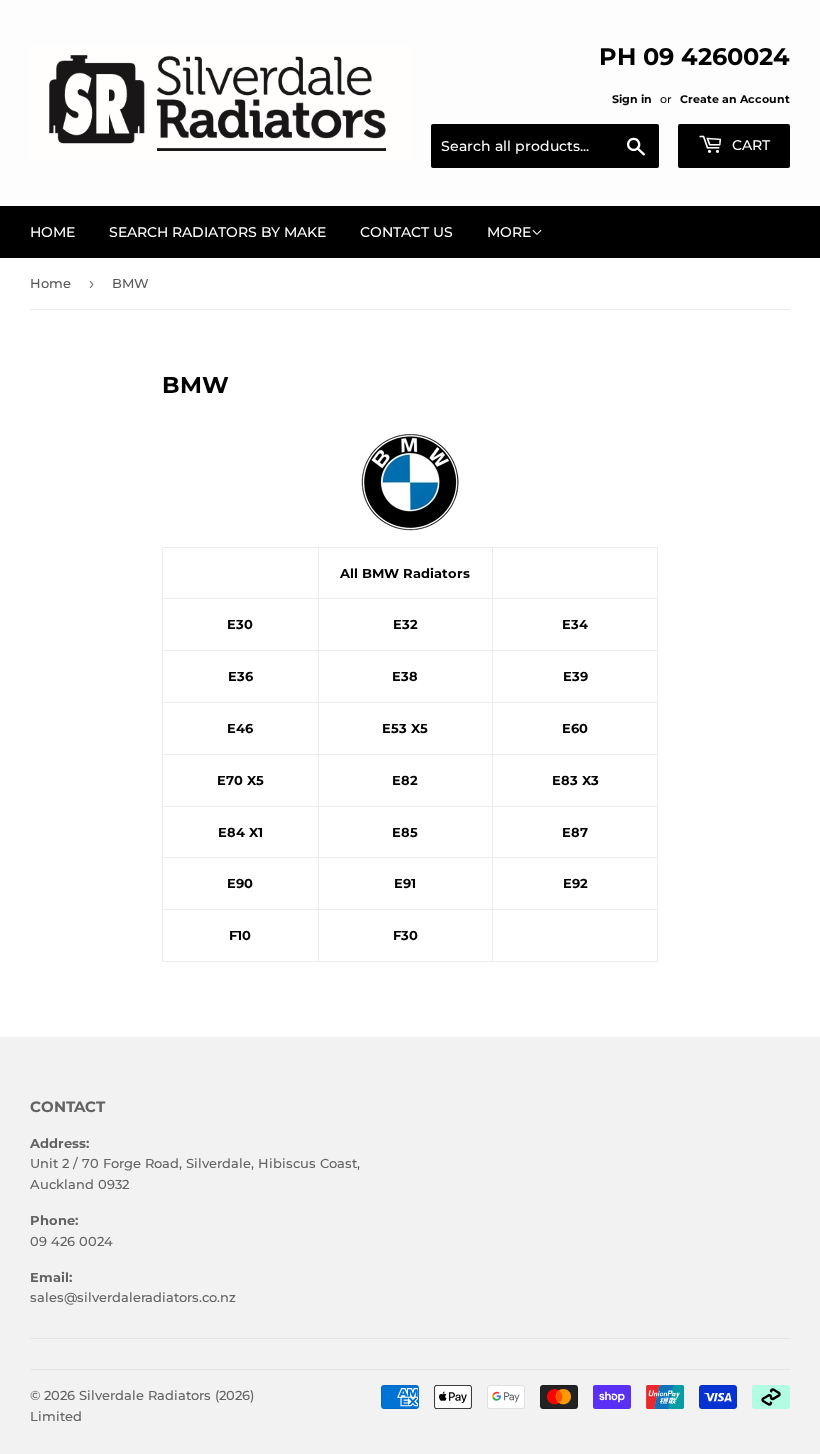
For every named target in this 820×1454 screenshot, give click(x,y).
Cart (749, 145)
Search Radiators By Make (217, 232)
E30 (240, 624)
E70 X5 (240, 780)
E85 (405, 832)
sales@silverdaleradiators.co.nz (133, 1297)
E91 (405, 883)
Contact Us (406, 232)
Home (52, 232)
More (509, 232)
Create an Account (735, 99)
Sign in (632, 99)
